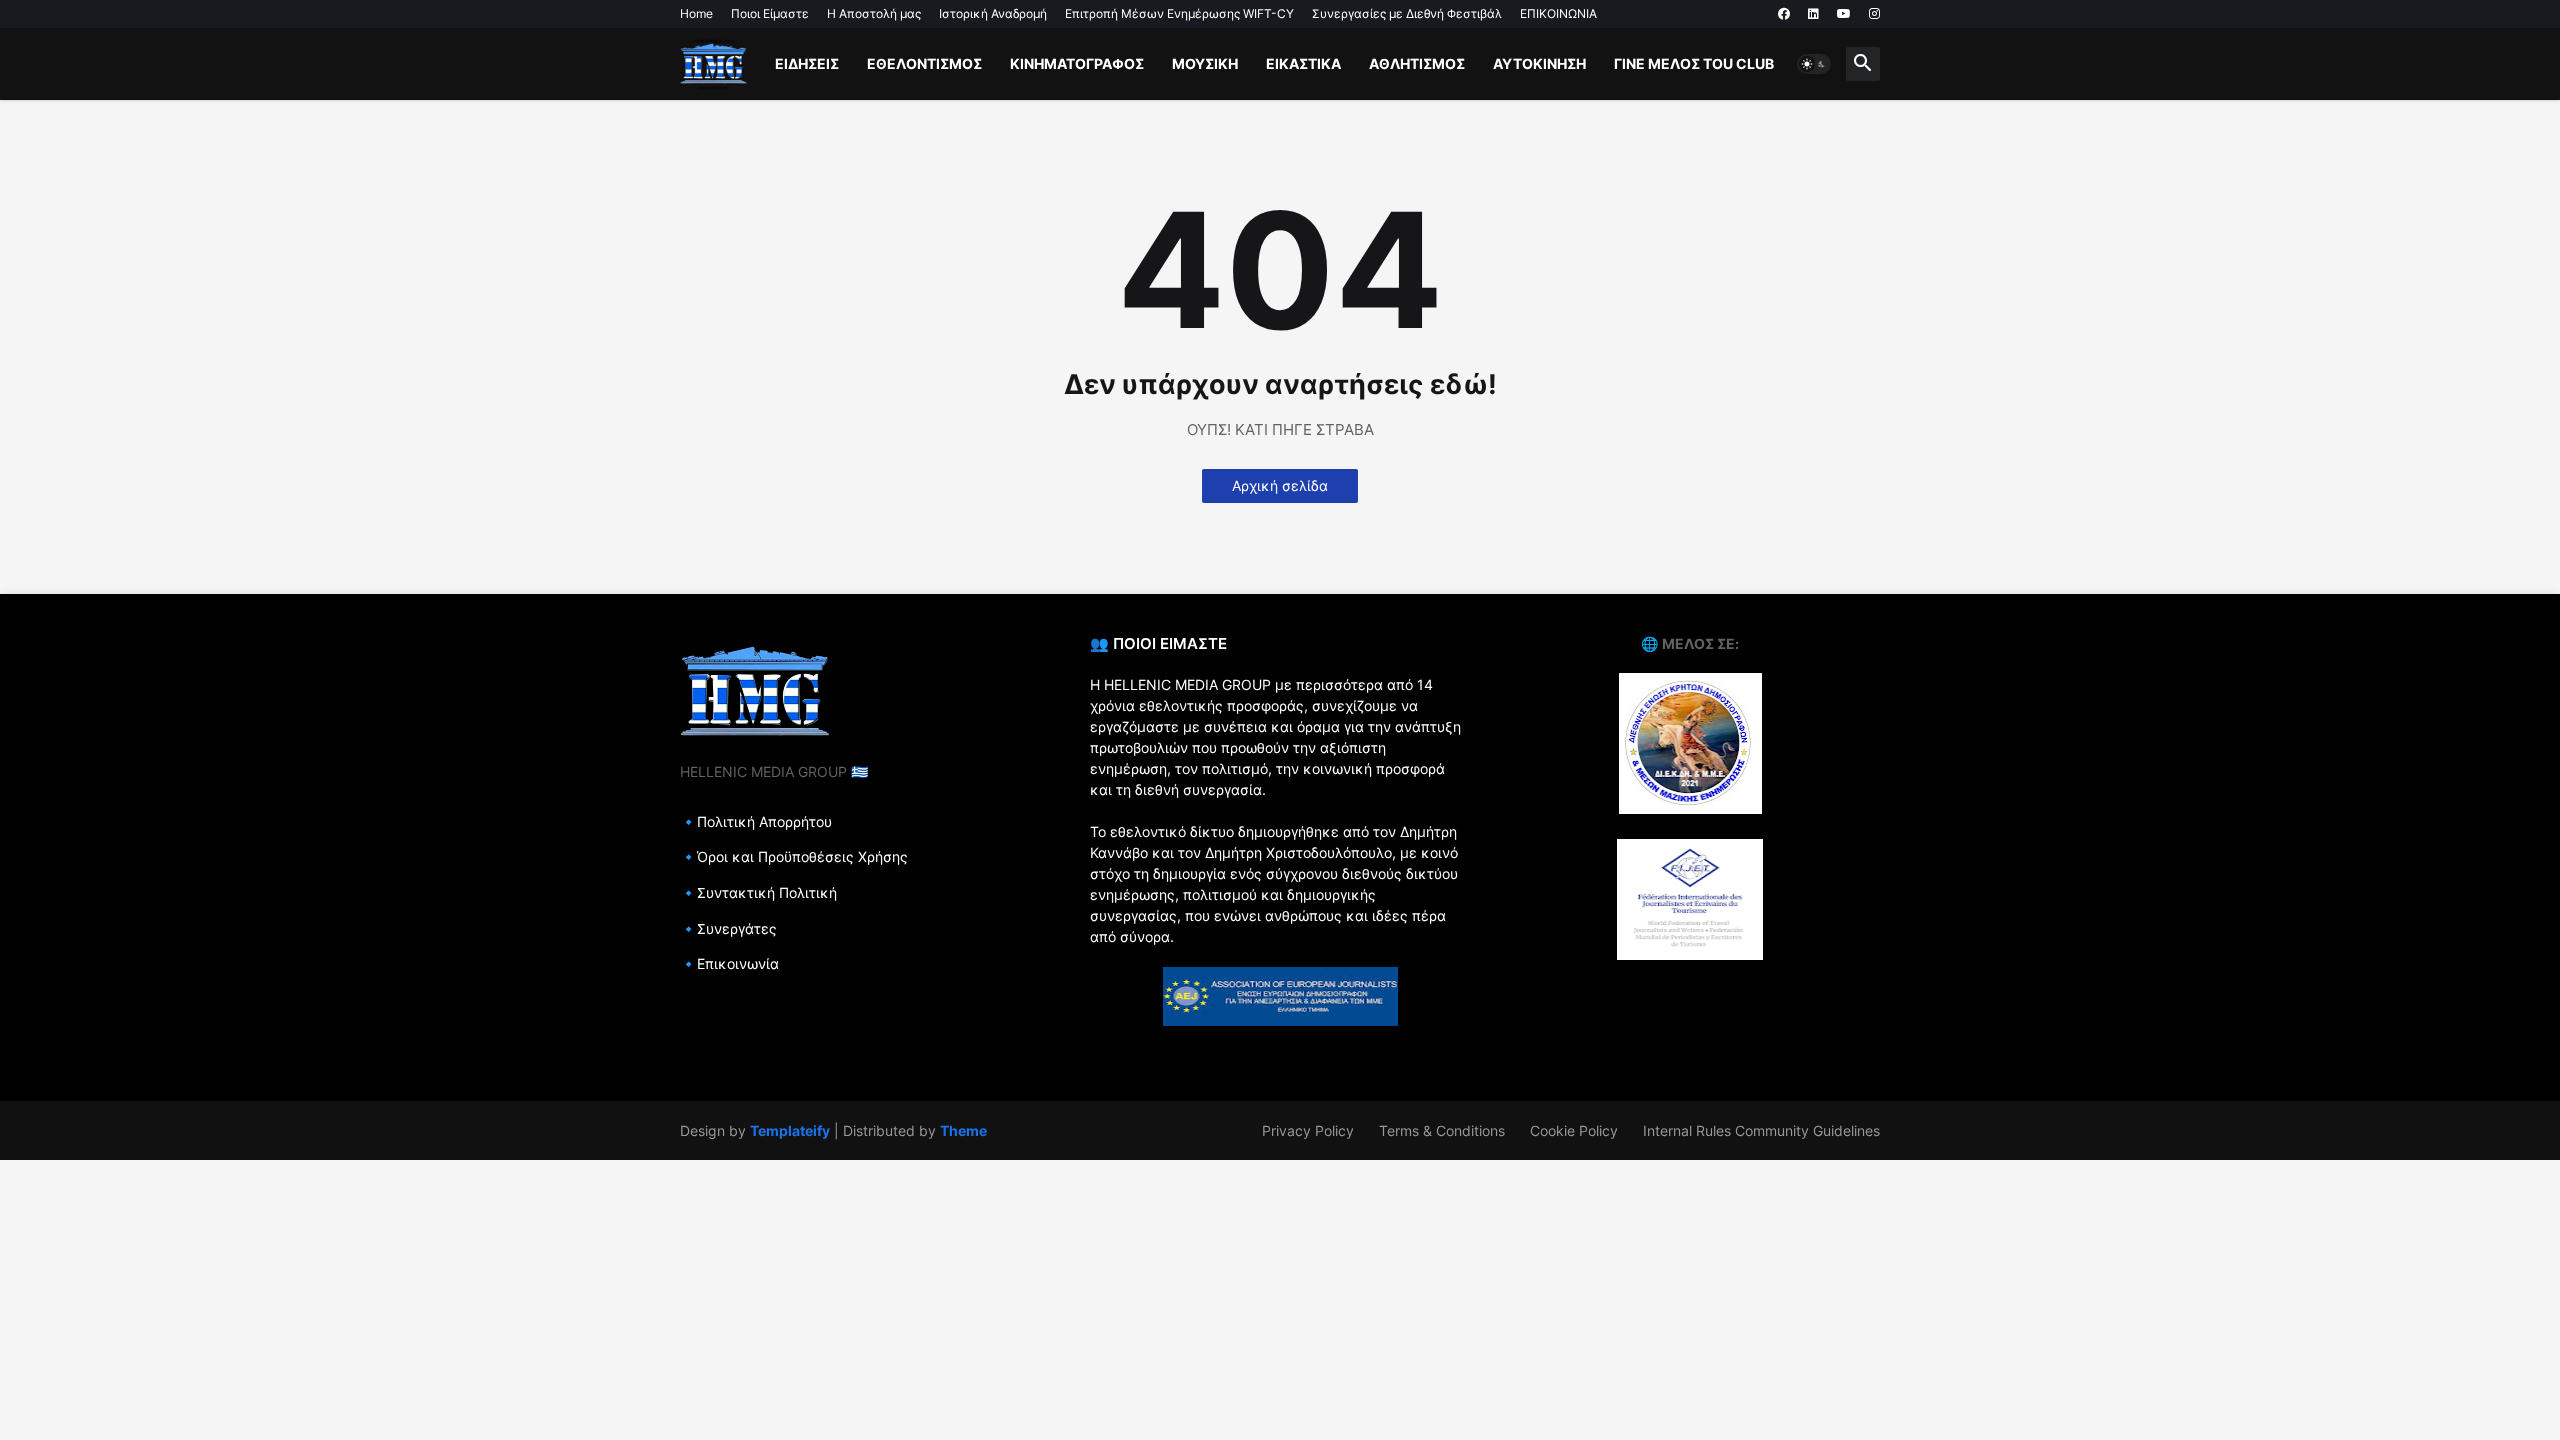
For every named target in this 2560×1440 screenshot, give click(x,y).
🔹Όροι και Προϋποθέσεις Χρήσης (794, 856)
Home (696, 13)
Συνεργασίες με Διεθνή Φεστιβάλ (1407, 13)
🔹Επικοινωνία (729, 963)
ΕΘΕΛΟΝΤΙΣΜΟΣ (924, 63)
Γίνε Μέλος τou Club (1694, 63)
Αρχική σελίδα (1280, 485)
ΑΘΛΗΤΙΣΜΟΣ (1417, 63)
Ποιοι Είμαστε (770, 13)
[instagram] (1874, 14)
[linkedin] (1813, 14)
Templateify (790, 1130)
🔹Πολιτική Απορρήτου (756, 821)
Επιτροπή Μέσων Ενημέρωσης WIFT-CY (1179, 13)
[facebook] (1784, 14)
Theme (963, 1130)
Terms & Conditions (1442, 1130)
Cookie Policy (1574, 1130)
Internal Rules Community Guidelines (1761, 1130)
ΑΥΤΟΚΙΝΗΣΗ (1539, 63)
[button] (1814, 64)
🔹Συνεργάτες (728, 928)
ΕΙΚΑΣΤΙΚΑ (1303, 63)
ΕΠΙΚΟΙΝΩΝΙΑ (1558, 13)
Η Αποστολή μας (874, 13)
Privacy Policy (1308, 1130)
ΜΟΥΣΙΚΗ (1205, 63)
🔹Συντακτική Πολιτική (758, 892)
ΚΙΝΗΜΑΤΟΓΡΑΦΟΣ (1077, 63)
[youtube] (1844, 14)
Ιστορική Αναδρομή (993, 13)
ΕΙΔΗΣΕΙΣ (807, 63)
